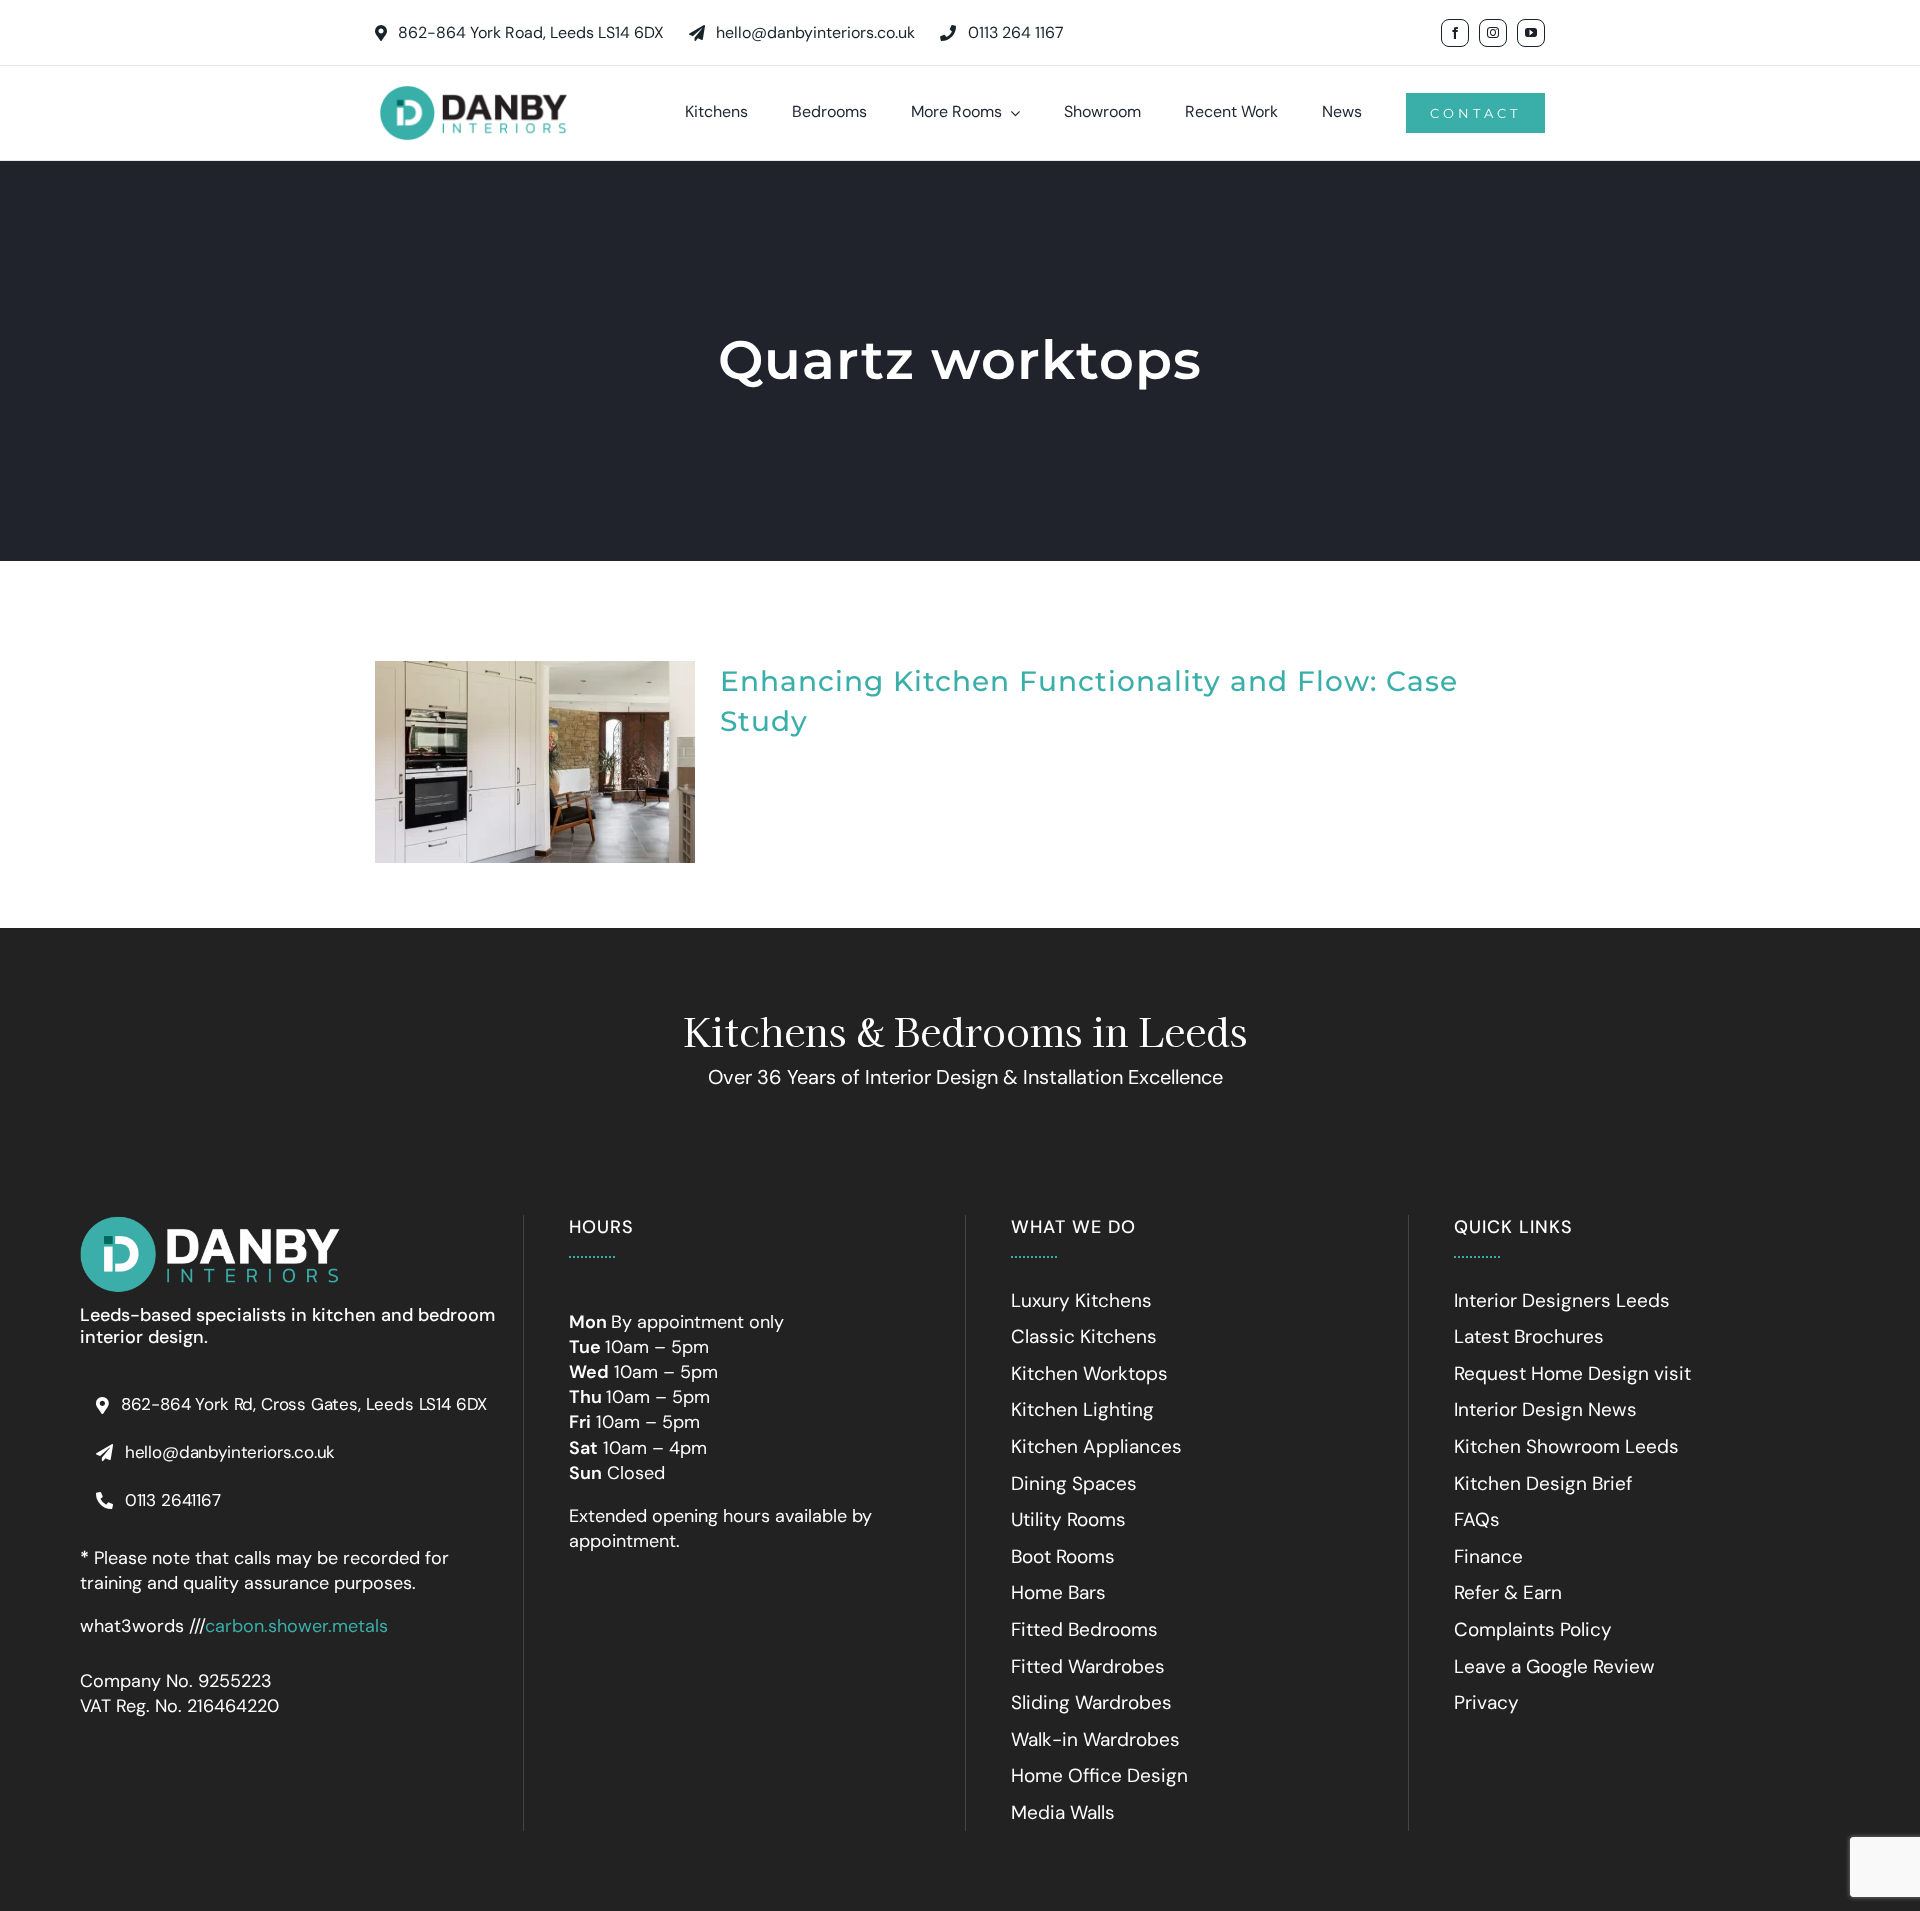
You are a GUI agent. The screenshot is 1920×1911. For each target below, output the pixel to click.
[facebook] (1455, 33)
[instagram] (1493, 33)
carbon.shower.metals (296, 1626)
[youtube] (1531, 33)
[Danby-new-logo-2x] (210, 1223)
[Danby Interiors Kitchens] (473, 86)
